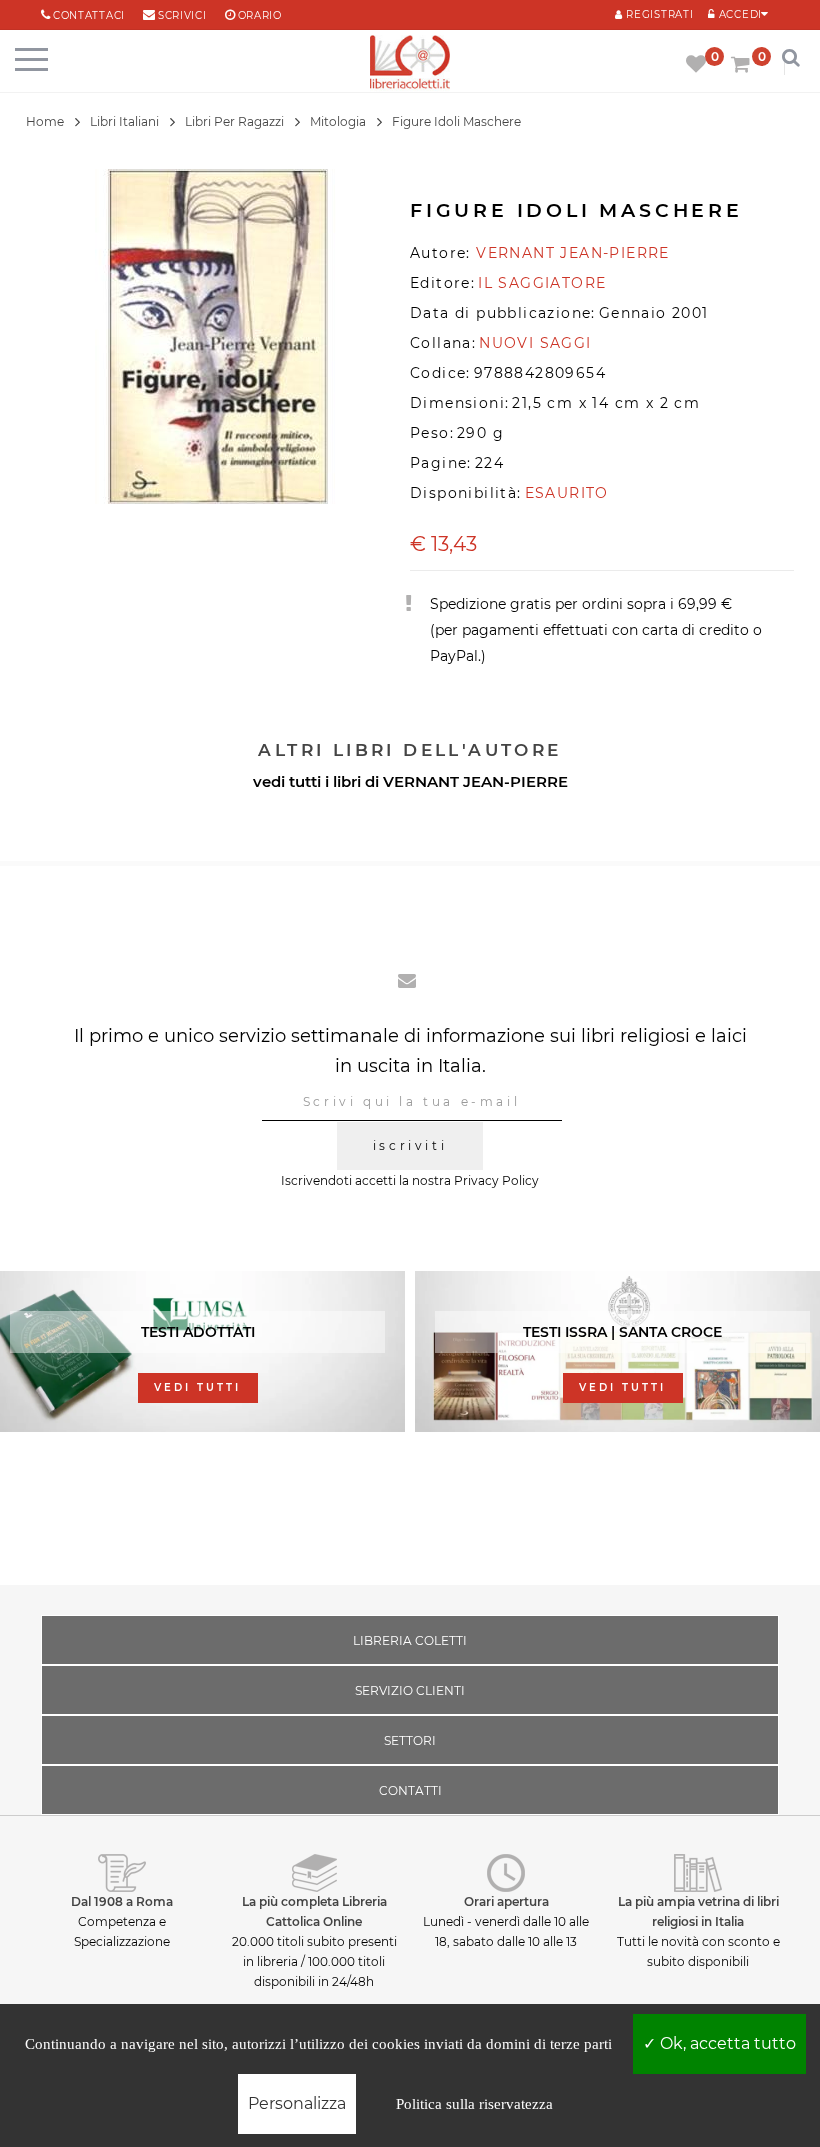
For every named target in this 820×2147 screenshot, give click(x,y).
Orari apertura (506, 1901)
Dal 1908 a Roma (122, 1901)
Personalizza (297, 2103)
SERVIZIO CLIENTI (410, 1690)
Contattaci (89, 15)
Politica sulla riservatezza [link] (474, 2104)
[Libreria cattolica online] (410, 63)
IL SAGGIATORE (542, 283)
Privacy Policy (496, 1180)
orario (260, 15)
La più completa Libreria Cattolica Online (314, 1911)
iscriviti (410, 1145)
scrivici (182, 15)
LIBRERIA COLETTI (410, 1640)
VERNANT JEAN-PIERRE (475, 781)
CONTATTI (410, 1790)
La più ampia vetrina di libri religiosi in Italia (698, 1911)
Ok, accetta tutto (726, 2043)
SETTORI (410, 1740)
